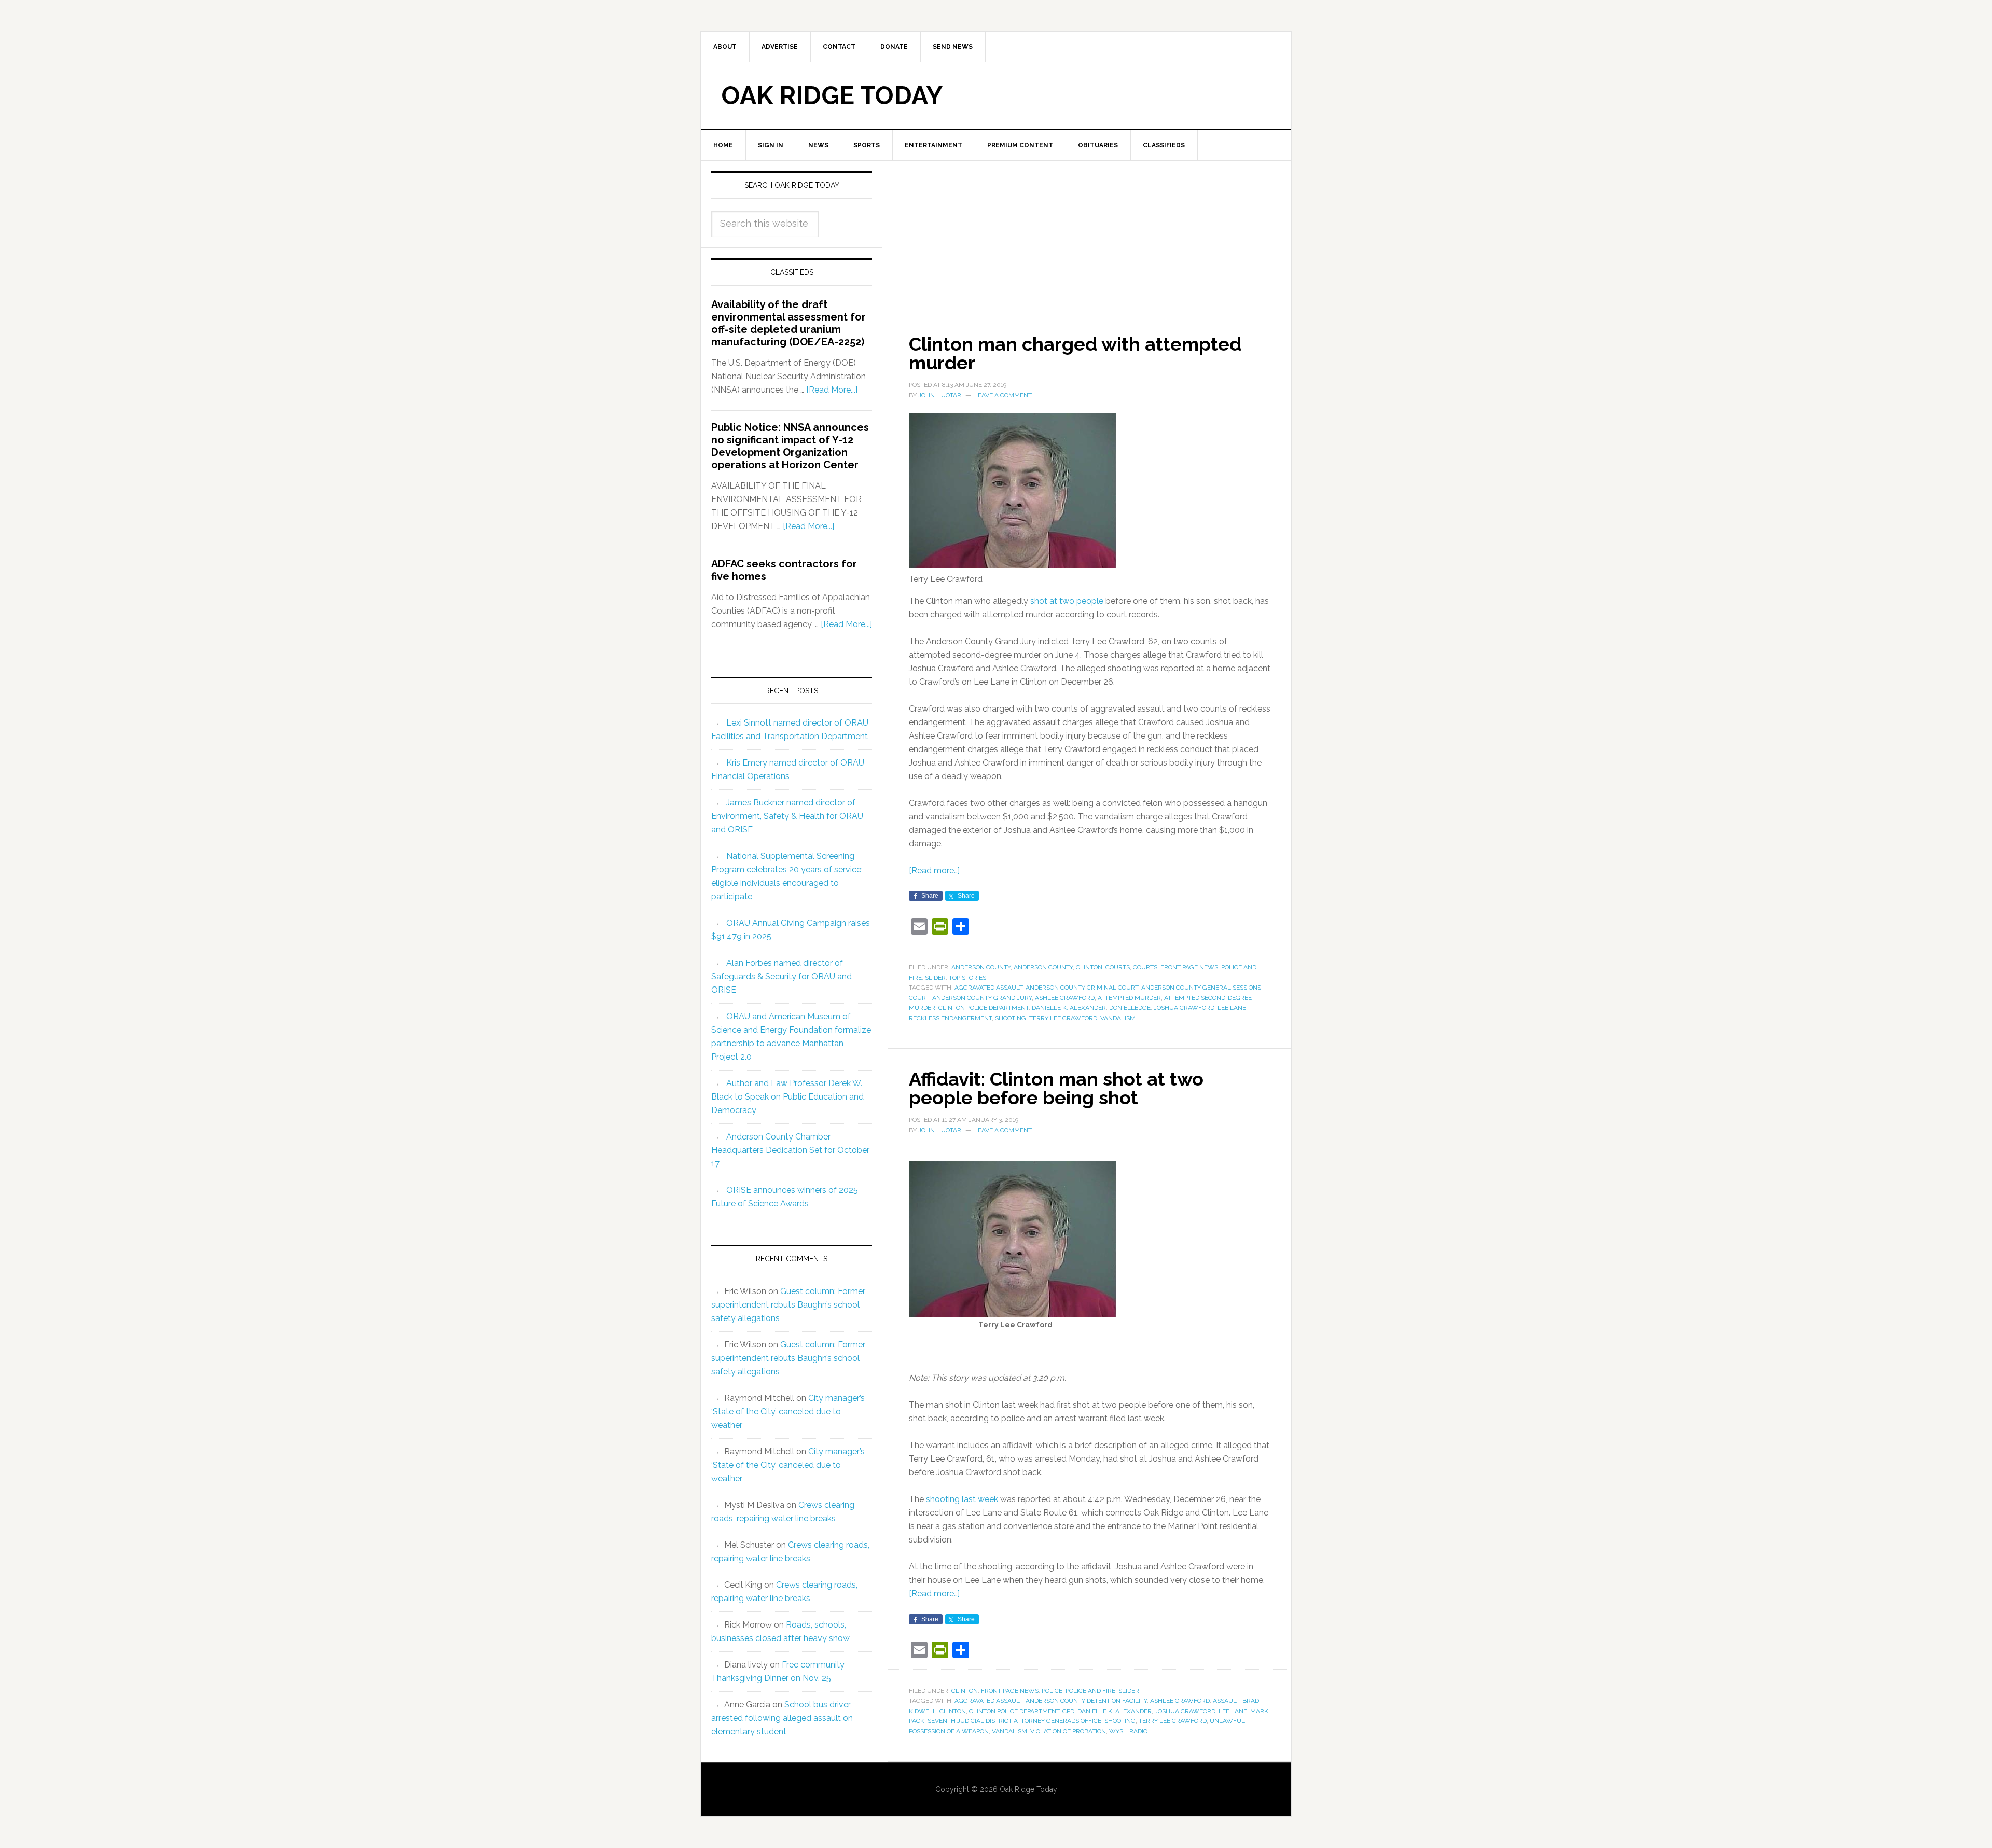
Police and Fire (1090, 1691)
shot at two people (1067, 601)
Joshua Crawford (1184, 1008)
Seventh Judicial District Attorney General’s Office (1014, 1721)
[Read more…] (934, 871)
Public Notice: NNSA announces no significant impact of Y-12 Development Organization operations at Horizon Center (790, 446)
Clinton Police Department (984, 1008)
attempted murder (1129, 998)
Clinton (1089, 967)
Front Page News (1189, 967)
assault (1226, 1701)
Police (1052, 1691)
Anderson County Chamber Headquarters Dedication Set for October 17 (790, 1150)
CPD (1068, 1711)
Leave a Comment (1003, 395)
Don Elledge (1130, 1008)
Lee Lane (1232, 1008)
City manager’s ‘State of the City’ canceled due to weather (788, 1412)
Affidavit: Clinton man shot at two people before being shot (1056, 1088)
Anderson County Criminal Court (1082, 988)
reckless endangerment (950, 1018)
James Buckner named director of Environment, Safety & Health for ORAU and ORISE (787, 816)
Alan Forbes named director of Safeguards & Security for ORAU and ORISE (781, 976)
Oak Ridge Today (832, 95)
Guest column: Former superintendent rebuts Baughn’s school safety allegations (788, 1305)
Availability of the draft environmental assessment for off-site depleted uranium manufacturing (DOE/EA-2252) (789, 323)
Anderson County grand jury (982, 998)
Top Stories (967, 978)
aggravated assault (988, 988)
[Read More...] (832, 390)
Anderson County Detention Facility (1086, 1701)
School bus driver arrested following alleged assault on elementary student (782, 1718)
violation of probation (1068, 1731)
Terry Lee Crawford (1063, 1018)
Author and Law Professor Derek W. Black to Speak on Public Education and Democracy (787, 1097)
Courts (1118, 967)
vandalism (1118, 1018)
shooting (1011, 1018)
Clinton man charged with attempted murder (1075, 353)
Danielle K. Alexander (1069, 1008)
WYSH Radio (1128, 1731)
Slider (935, 978)
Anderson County (981, 967)
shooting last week (962, 1499)
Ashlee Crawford (1065, 998)
